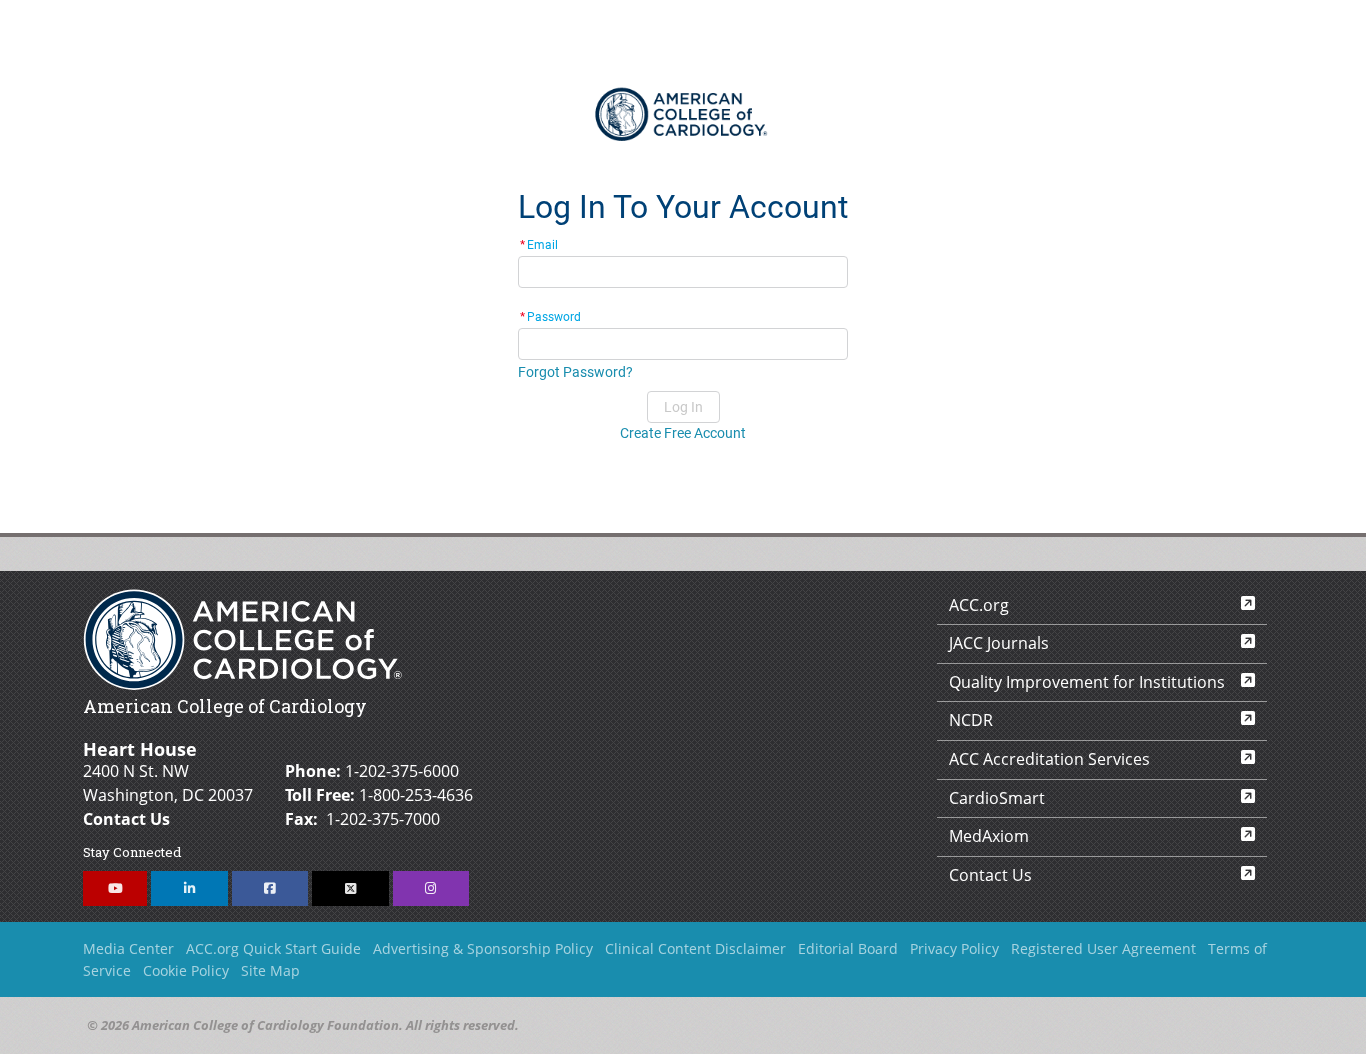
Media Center (128, 948)
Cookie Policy (186, 970)
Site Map (270, 970)
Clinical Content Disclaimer (695, 948)
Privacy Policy (954, 948)
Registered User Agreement (1103, 948)
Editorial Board (848, 948)
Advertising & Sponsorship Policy (483, 948)
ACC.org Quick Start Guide (273, 948)
